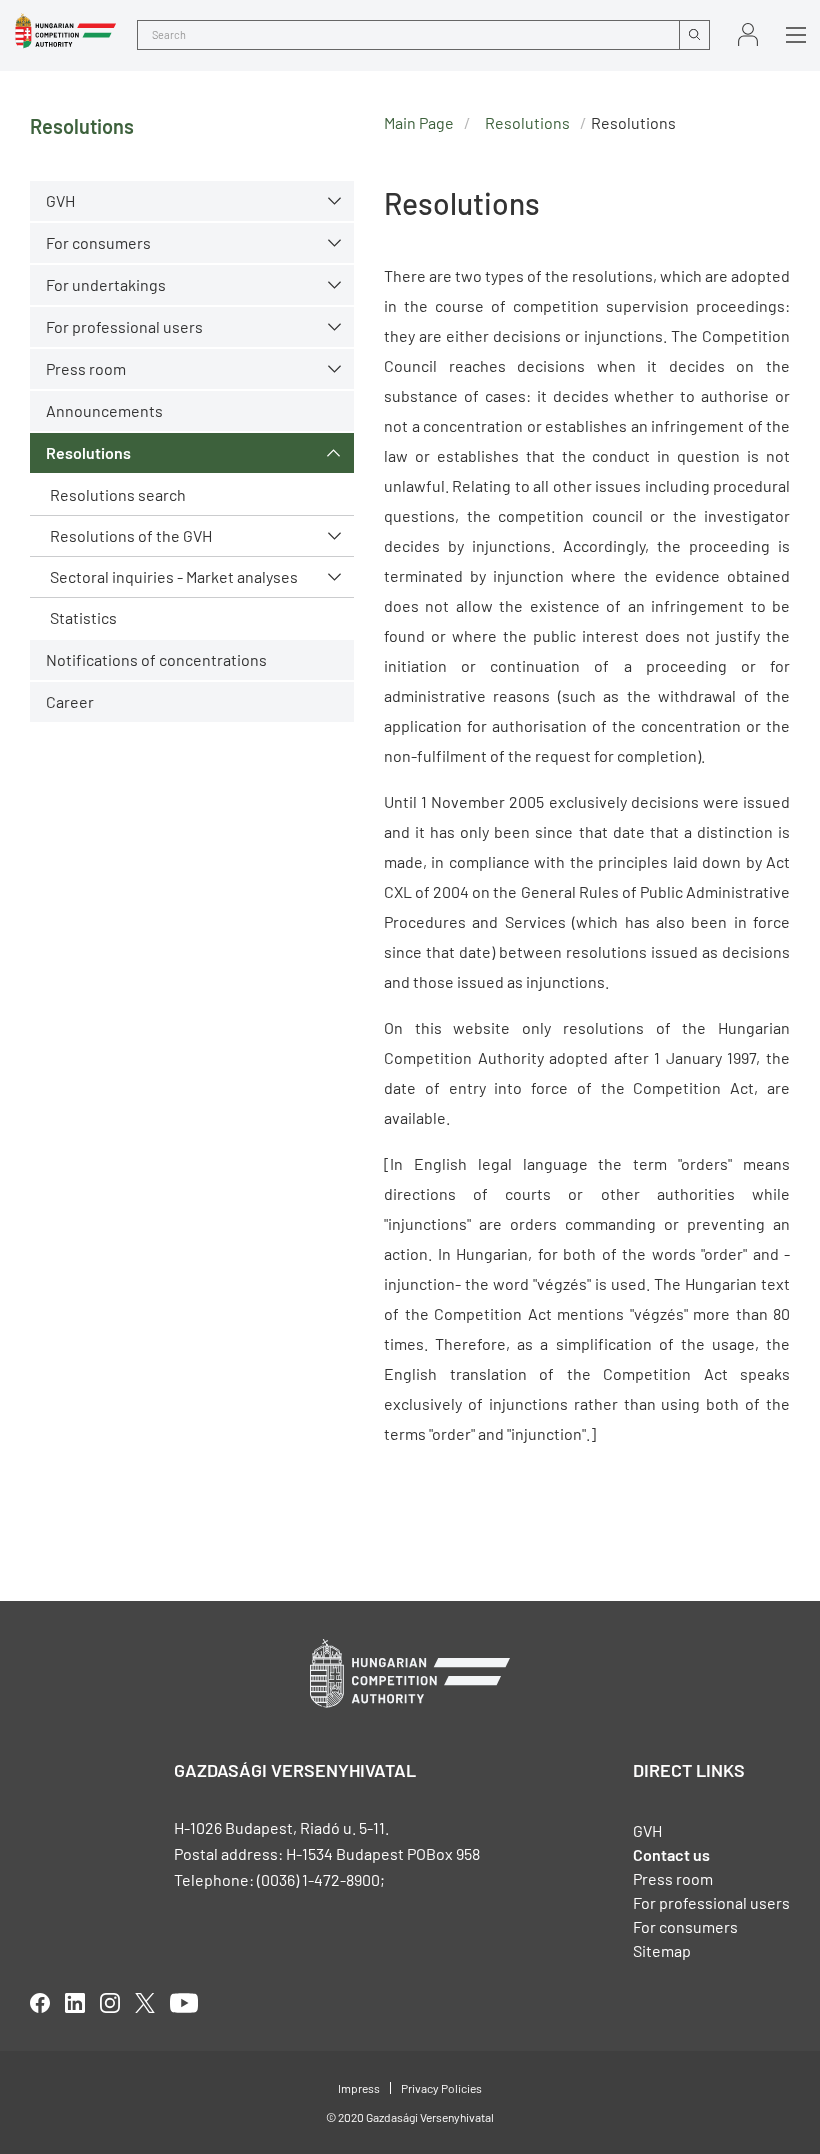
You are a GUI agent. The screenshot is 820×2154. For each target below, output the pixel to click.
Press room (86, 368)
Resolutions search (118, 494)
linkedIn (75, 2003)
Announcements (104, 410)
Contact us (671, 1854)
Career (70, 701)
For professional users (124, 326)
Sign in (748, 34)
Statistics (83, 617)
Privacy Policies (441, 2088)
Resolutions (88, 452)
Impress (359, 2088)
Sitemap (662, 1950)
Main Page (419, 122)
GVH (60, 200)
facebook (40, 2003)
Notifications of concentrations (156, 659)
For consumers (685, 1926)
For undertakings (106, 284)
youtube (184, 2003)
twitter (145, 2003)
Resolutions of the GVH (131, 535)
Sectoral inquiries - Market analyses (174, 576)
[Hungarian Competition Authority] (65, 31)
